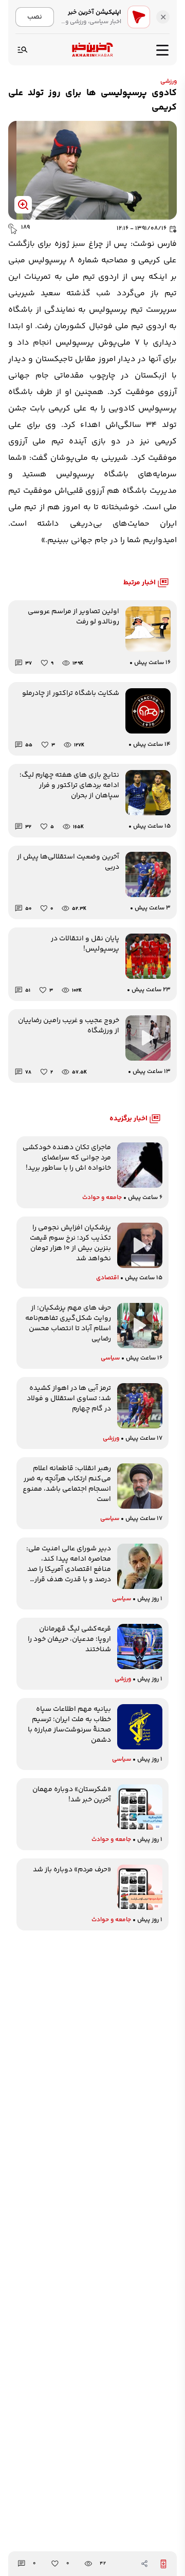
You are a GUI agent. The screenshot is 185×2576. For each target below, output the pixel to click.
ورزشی (169, 82)
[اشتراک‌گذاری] (144, 2564)
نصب (35, 17)
